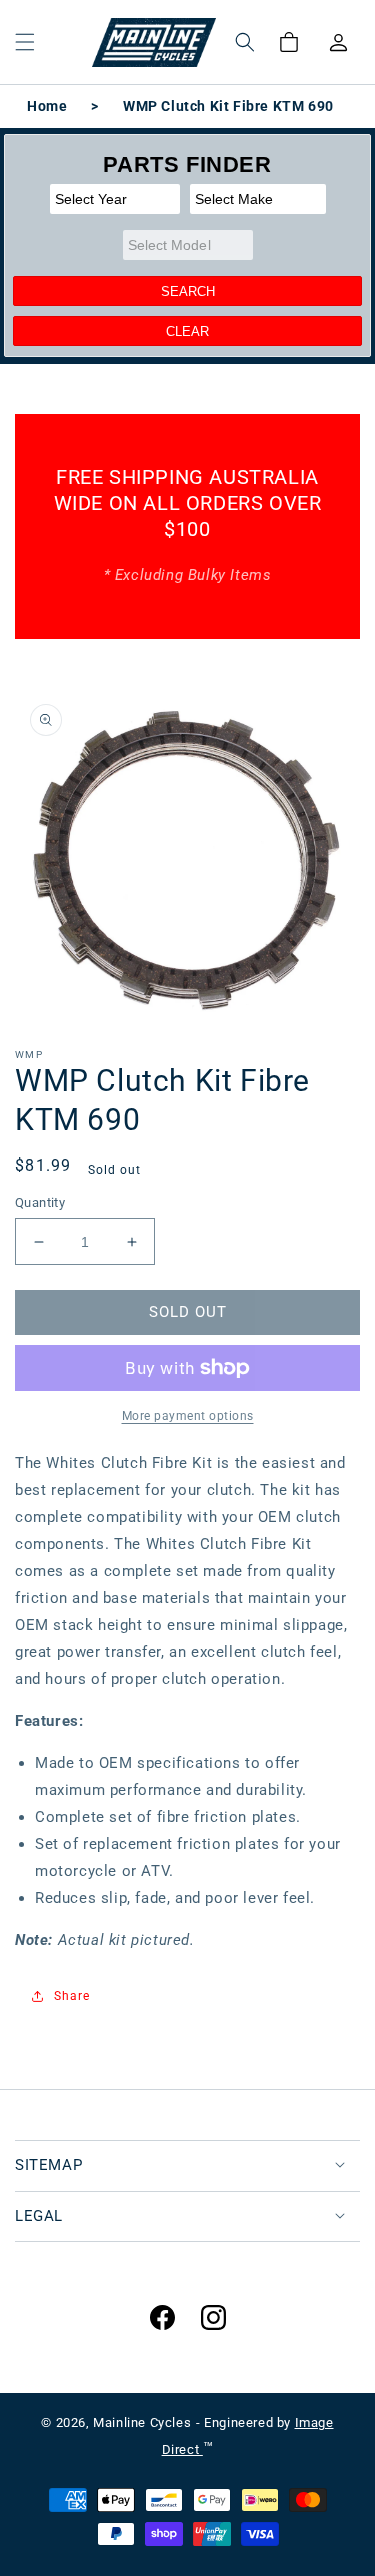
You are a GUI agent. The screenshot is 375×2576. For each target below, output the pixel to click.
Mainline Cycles (142, 2422)
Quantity (40, 1202)
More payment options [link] (188, 1416)
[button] (25, 42)
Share (72, 1996)
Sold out (188, 1312)
